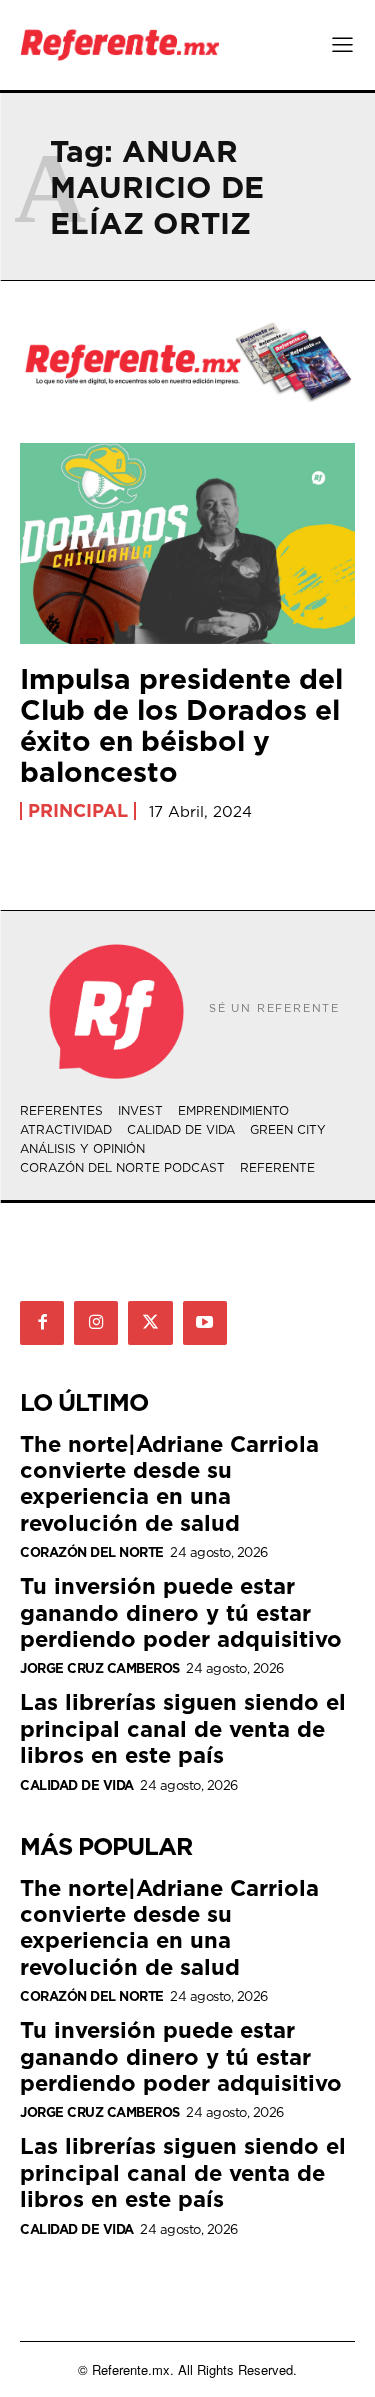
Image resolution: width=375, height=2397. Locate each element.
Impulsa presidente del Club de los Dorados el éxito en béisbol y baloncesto (181, 724)
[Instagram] (96, 1323)
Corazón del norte (92, 1552)
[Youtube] (205, 1323)
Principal (78, 811)
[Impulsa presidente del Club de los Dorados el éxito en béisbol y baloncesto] (187, 543)
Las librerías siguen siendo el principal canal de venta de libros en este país (183, 1728)
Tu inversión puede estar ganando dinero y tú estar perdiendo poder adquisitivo (181, 1612)
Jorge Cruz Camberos (100, 1668)
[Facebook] (42, 1323)
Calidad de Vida (77, 1785)
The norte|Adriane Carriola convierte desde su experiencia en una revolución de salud (169, 1483)
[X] (150, 1323)
